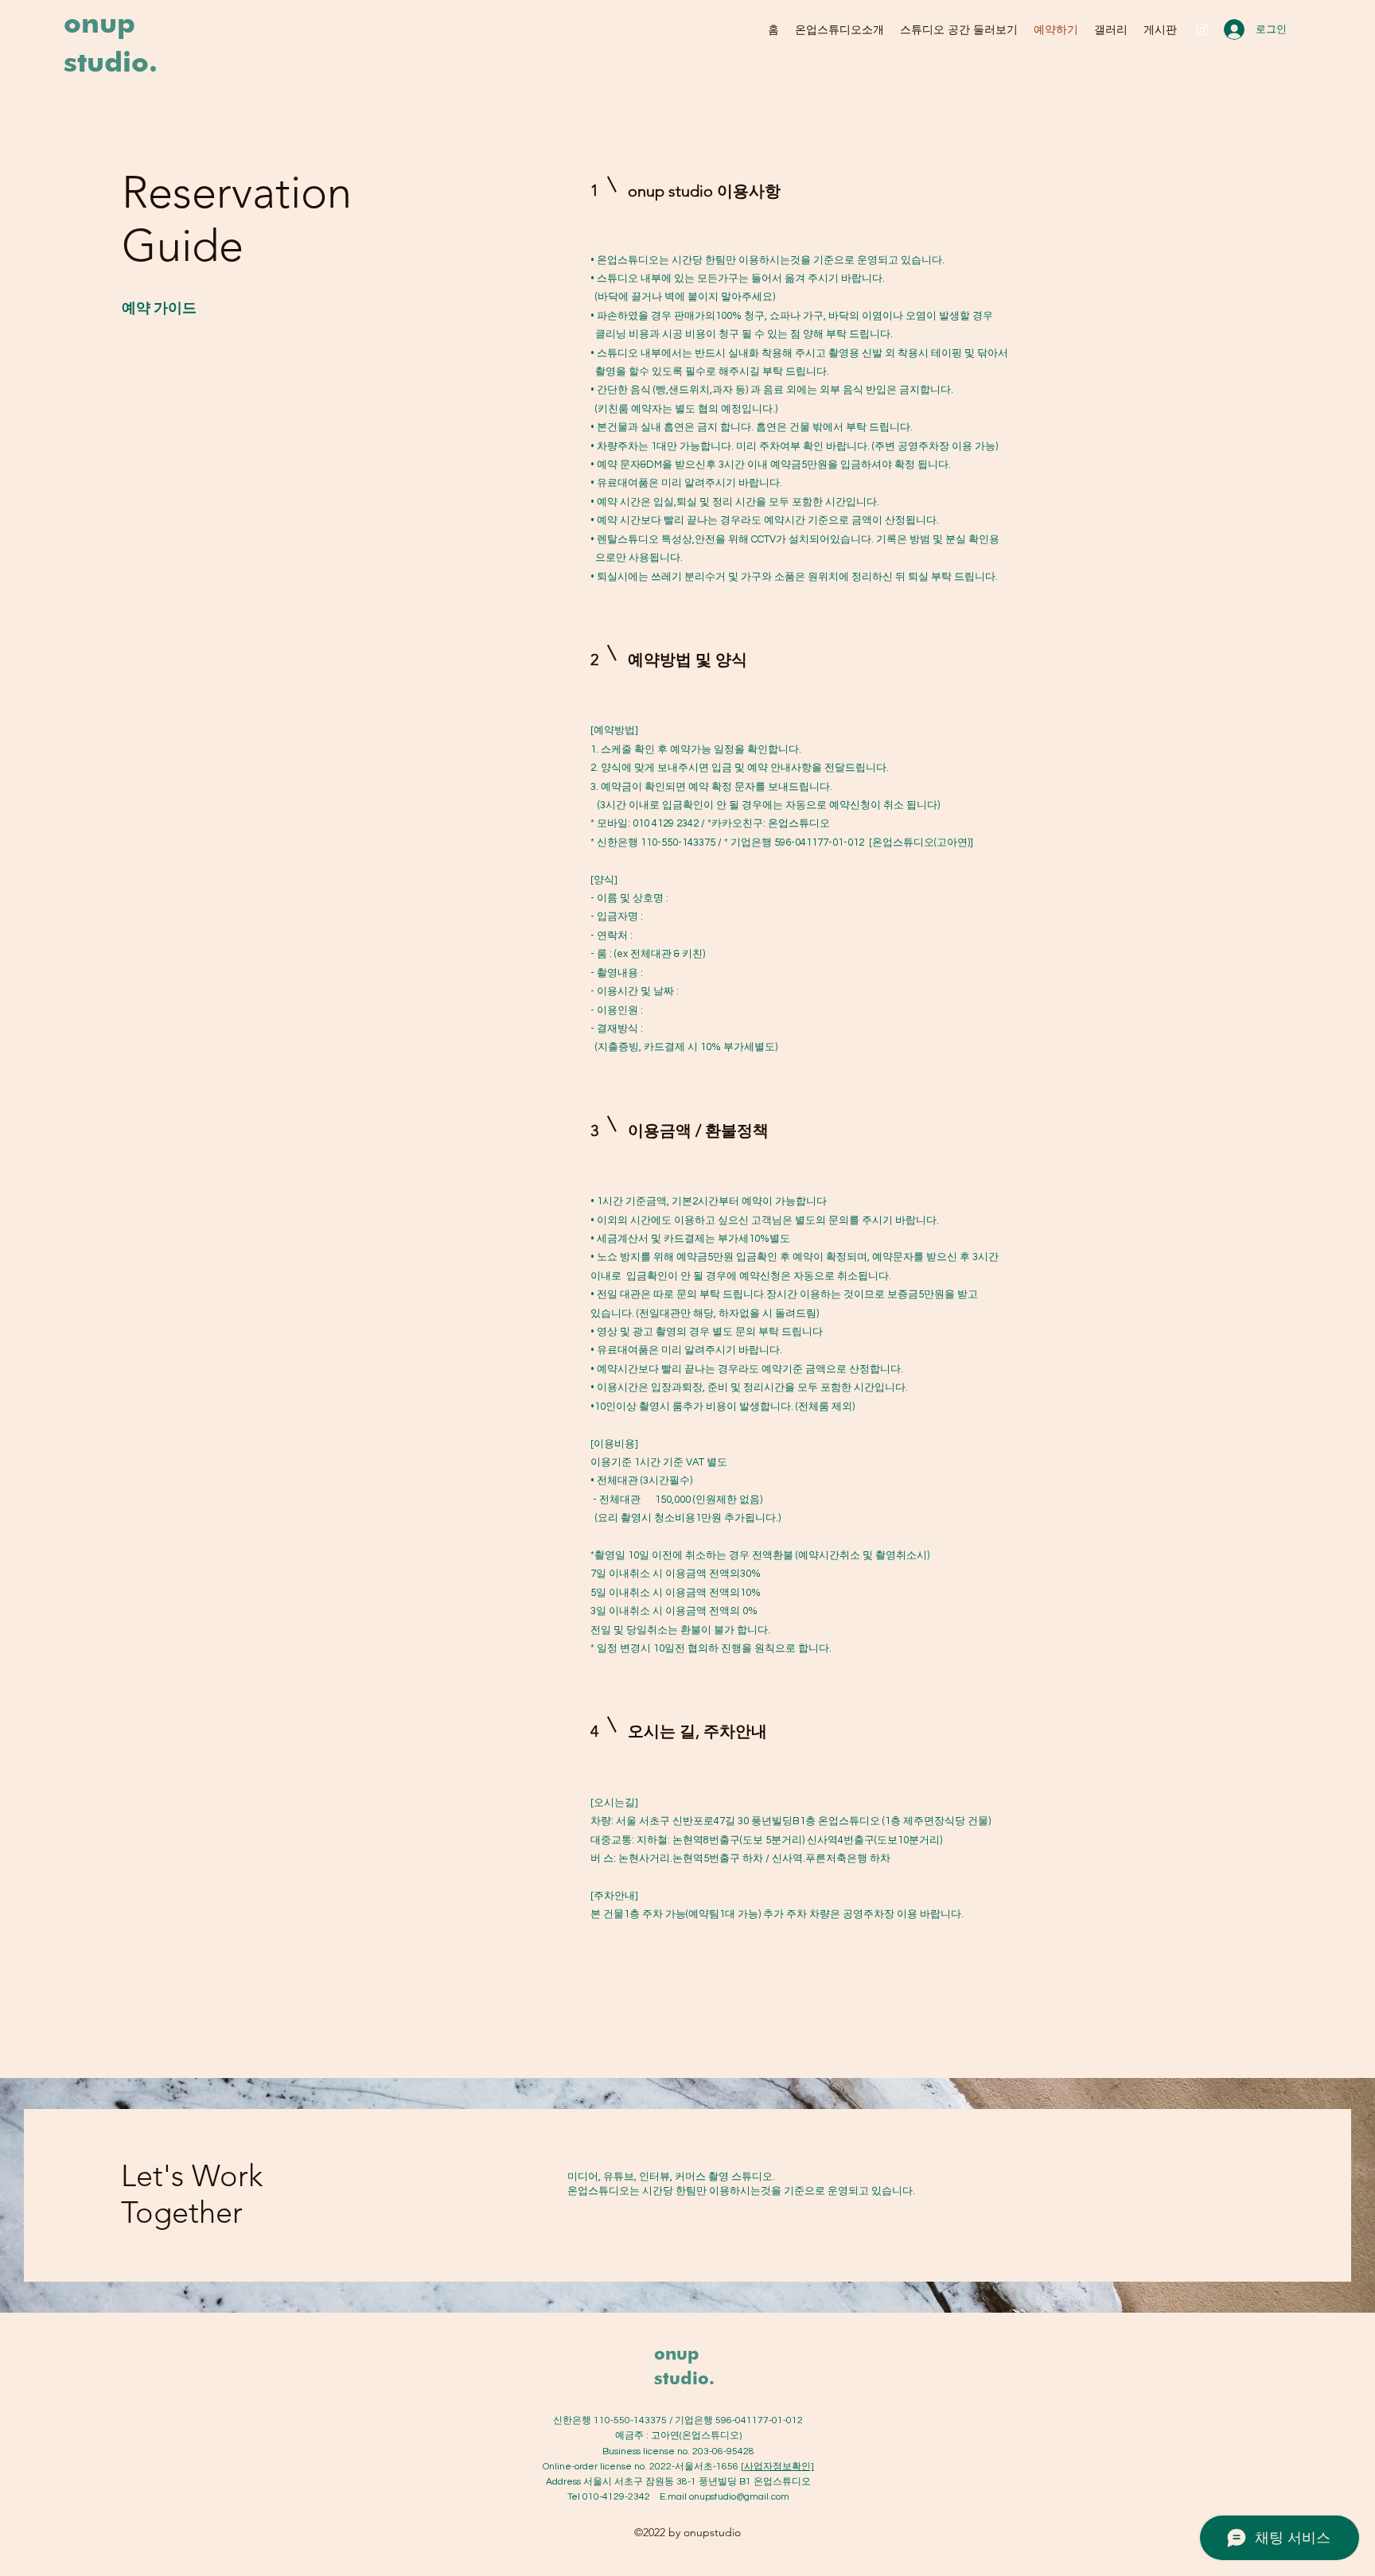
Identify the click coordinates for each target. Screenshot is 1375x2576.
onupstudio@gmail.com (739, 2497)
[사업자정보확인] (777, 2467)
